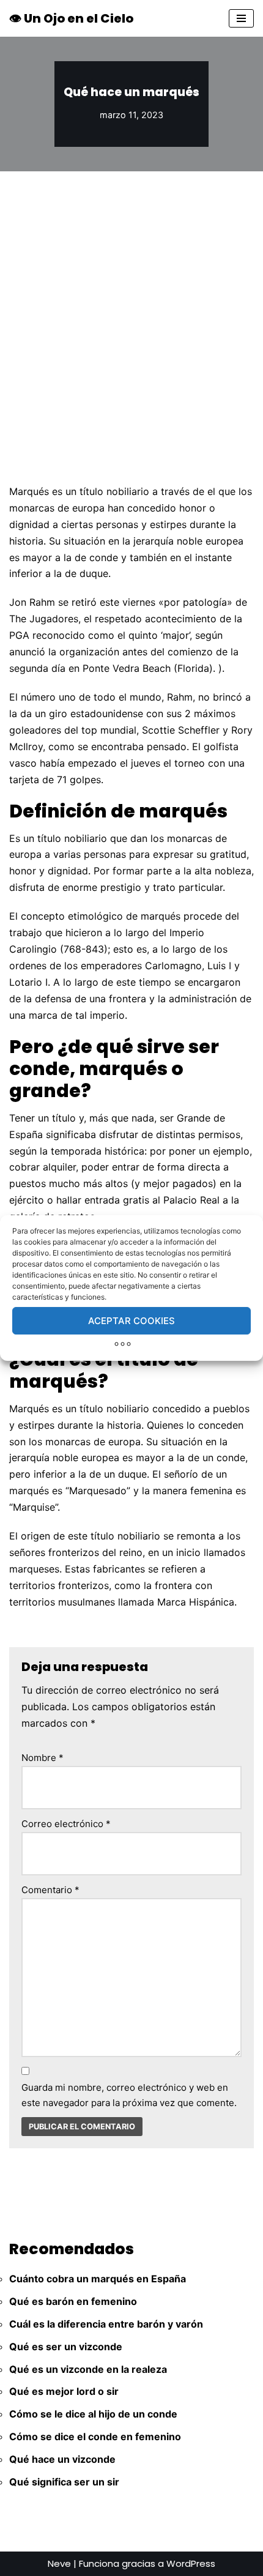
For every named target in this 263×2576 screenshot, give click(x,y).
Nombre (43, 1758)
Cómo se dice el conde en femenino (95, 2436)
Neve (59, 2563)
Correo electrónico (66, 1824)
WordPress (191, 2563)
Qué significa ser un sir (64, 2482)
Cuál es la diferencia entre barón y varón (106, 2324)
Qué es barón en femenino (73, 2301)
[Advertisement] (131, 309)
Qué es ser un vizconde (66, 2347)
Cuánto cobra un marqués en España (98, 2279)
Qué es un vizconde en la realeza (88, 2369)
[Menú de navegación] (241, 18)
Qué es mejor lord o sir (64, 2391)
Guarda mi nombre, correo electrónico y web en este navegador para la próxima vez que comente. (129, 2095)
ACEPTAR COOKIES (131, 1321)
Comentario (50, 1890)
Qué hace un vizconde (62, 2459)
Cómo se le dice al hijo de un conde (93, 2414)
